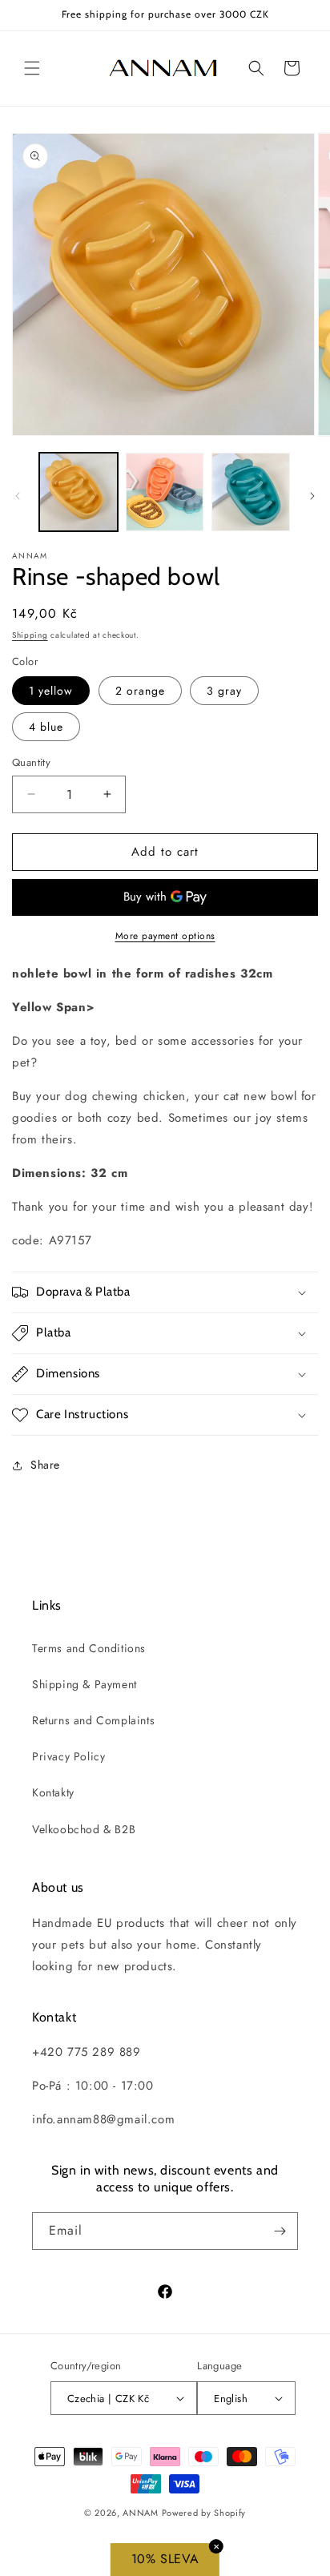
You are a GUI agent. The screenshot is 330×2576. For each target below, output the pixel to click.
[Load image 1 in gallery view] (78, 492)
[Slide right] (312, 496)
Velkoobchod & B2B (84, 1829)
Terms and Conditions (89, 1648)
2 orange (140, 691)
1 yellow (51, 691)
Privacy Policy (68, 1756)
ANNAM (141, 2513)
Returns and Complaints (93, 1720)
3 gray (224, 691)
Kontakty (53, 1792)
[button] (32, 68)
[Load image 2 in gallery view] (165, 492)
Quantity (31, 762)
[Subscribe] (280, 2231)
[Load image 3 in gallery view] (251, 492)
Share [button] (45, 1465)
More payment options (165, 936)
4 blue (46, 727)
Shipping (30, 635)
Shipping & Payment (85, 1684)
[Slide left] (18, 496)
